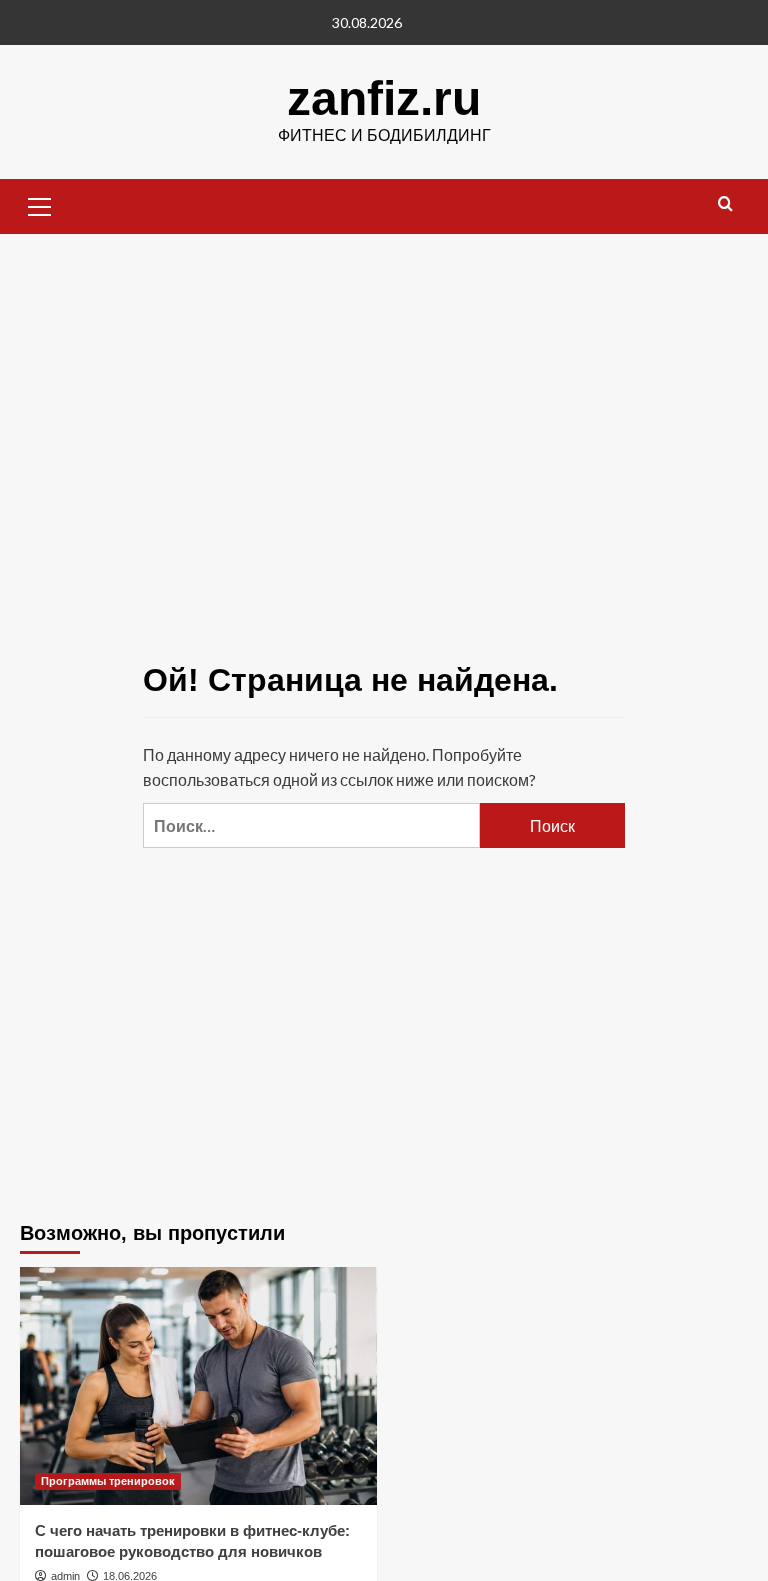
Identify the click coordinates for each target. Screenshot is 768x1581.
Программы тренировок (108, 1481)
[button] (40, 204)
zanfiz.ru (384, 98)
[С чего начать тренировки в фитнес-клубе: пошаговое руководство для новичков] (198, 1386)
